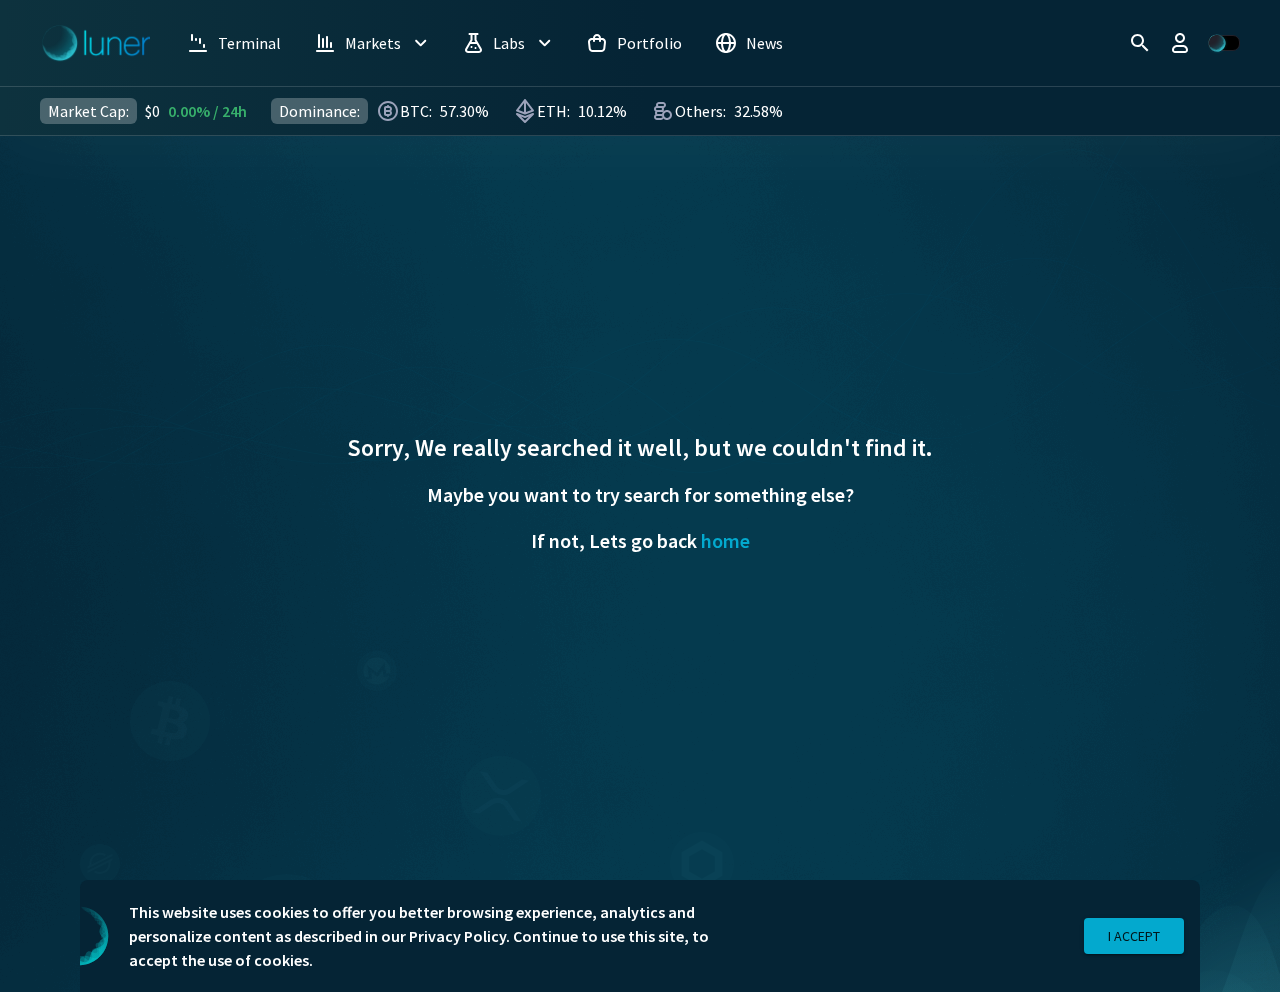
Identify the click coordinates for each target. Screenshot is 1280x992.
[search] (1140, 43)
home (725, 540)
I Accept (1134, 936)
